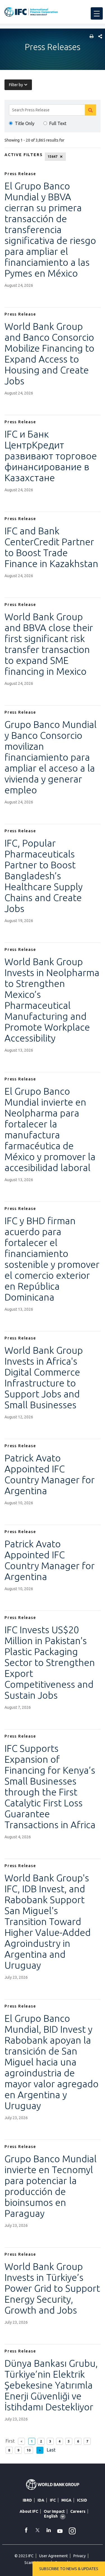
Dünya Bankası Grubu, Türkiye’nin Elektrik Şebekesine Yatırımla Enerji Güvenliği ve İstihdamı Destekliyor (51, 2385)
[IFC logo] (31, 12)
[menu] (97, 13)
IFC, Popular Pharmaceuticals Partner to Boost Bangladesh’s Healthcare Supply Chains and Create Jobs (44, 876)
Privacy (80, 2556)
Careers (78, 2511)
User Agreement (53, 2556)
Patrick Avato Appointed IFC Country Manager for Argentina (50, 1474)
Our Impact (54, 2511)
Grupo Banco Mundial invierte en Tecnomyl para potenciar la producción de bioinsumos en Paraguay (51, 2186)
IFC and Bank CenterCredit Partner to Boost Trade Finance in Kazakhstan (51, 547)
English (51, 2516)
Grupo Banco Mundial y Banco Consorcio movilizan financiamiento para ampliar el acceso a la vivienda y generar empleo (51, 757)
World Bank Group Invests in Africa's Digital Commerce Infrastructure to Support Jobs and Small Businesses (44, 1377)
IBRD (27, 2500)
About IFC (29, 2511)
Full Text (58, 123)
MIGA (66, 2500)
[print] (90, 37)
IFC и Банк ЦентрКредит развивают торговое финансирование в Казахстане (51, 456)
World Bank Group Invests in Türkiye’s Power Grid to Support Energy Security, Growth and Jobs (52, 2288)
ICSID (82, 2500)
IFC (53, 2500)
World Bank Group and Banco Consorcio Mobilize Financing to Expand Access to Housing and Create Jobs (49, 353)
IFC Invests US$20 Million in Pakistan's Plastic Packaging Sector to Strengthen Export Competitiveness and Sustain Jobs (50, 1662)
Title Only (25, 123)
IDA (41, 2500)
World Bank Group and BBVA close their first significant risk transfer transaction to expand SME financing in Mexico (49, 644)
